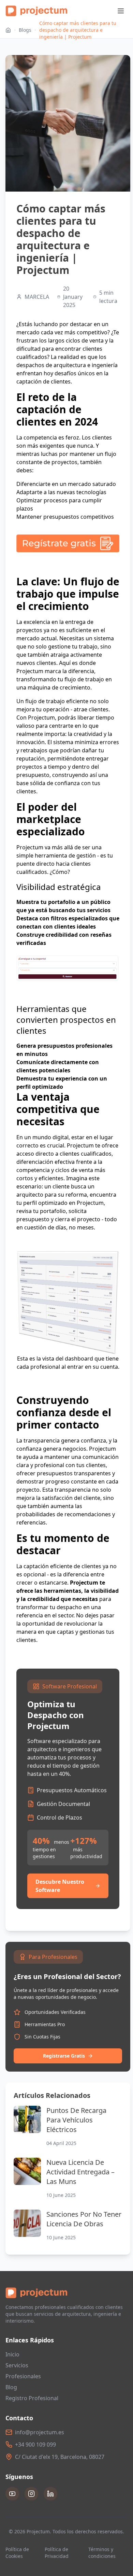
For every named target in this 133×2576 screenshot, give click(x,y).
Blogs (25, 30)
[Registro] (68, 543)
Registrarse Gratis (64, 2056)
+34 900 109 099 (35, 2445)
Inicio (12, 2354)
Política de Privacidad (57, 2553)
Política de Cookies (17, 2553)
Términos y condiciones (102, 2553)
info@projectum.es (40, 2432)
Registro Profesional (32, 2398)
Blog (11, 2387)
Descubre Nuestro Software (60, 1886)
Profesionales (23, 2376)
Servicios (17, 2365)
